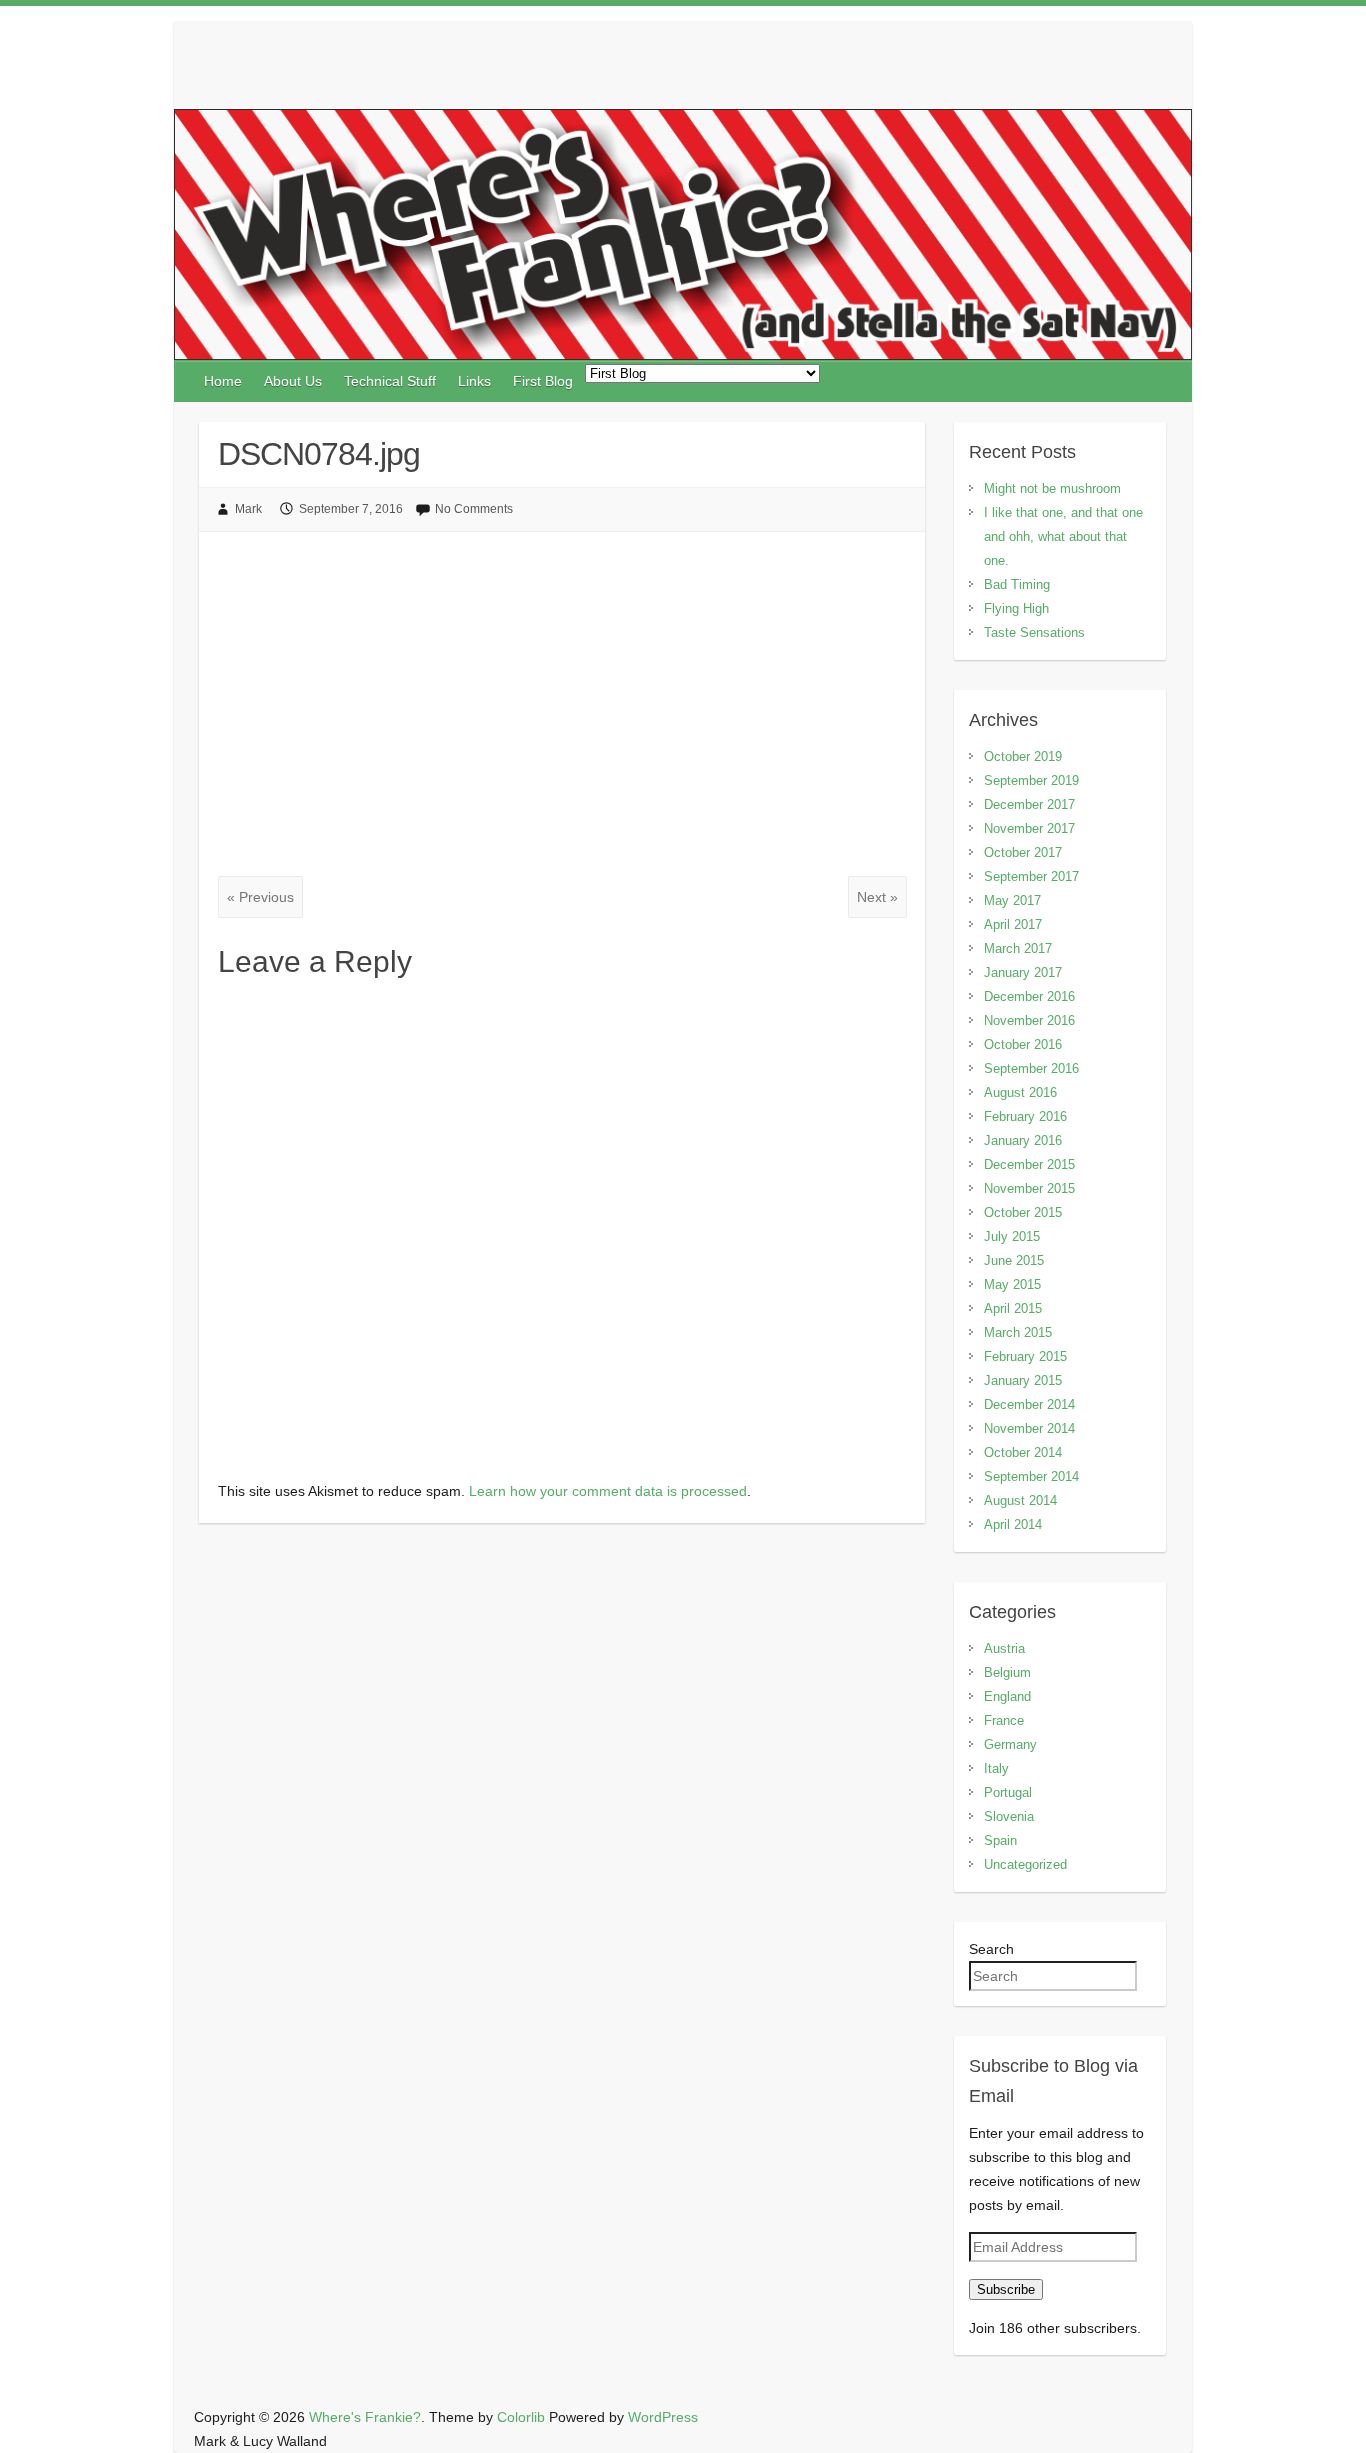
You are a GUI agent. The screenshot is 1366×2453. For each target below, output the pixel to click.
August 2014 (1020, 1500)
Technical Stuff (390, 381)
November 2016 (1029, 1020)
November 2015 (1029, 1188)
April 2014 (1013, 1524)
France (1004, 1720)
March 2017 (1018, 948)
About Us (293, 381)
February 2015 (1025, 1356)
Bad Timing (1017, 584)
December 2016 (1029, 996)
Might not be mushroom (1052, 488)
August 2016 (1020, 1092)
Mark (248, 509)
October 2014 (1023, 1452)
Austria (1004, 1648)
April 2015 (1013, 1308)
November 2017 (1029, 828)
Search (991, 1949)
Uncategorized (1025, 1864)
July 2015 (1012, 1236)
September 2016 (1031, 1068)
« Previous (260, 897)
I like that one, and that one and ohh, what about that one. (1063, 536)
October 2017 (1023, 852)
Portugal (1008, 1792)
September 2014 (1031, 1476)
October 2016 (1023, 1044)
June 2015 (1014, 1260)
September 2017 (1031, 876)
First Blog (543, 381)
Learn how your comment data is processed (608, 1491)
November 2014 (1029, 1428)
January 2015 (1023, 1380)
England (1007, 1696)
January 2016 (1023, 1140)
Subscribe (1006, 2289)
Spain (1000, 1840)
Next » (877, 897)
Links (474, 381)
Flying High (1016, 608)
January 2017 (1023, 972)
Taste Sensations (1034, 632)
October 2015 (1023, 1212)
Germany (1010, 1744)
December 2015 (1029, 1164)
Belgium (1007, 1672)
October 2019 (1023, 756)
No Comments (474, 509)
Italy (996, 1768)
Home (223, 381)
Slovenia (1009, 1816)
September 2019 (1031, 780)
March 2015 (1018, 1332)
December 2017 (1029, 804)
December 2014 (1029, 1404)
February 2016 (1025, 1116)
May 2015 (1012, 1284)
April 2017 (1013, 924)
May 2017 (1012, 900)
